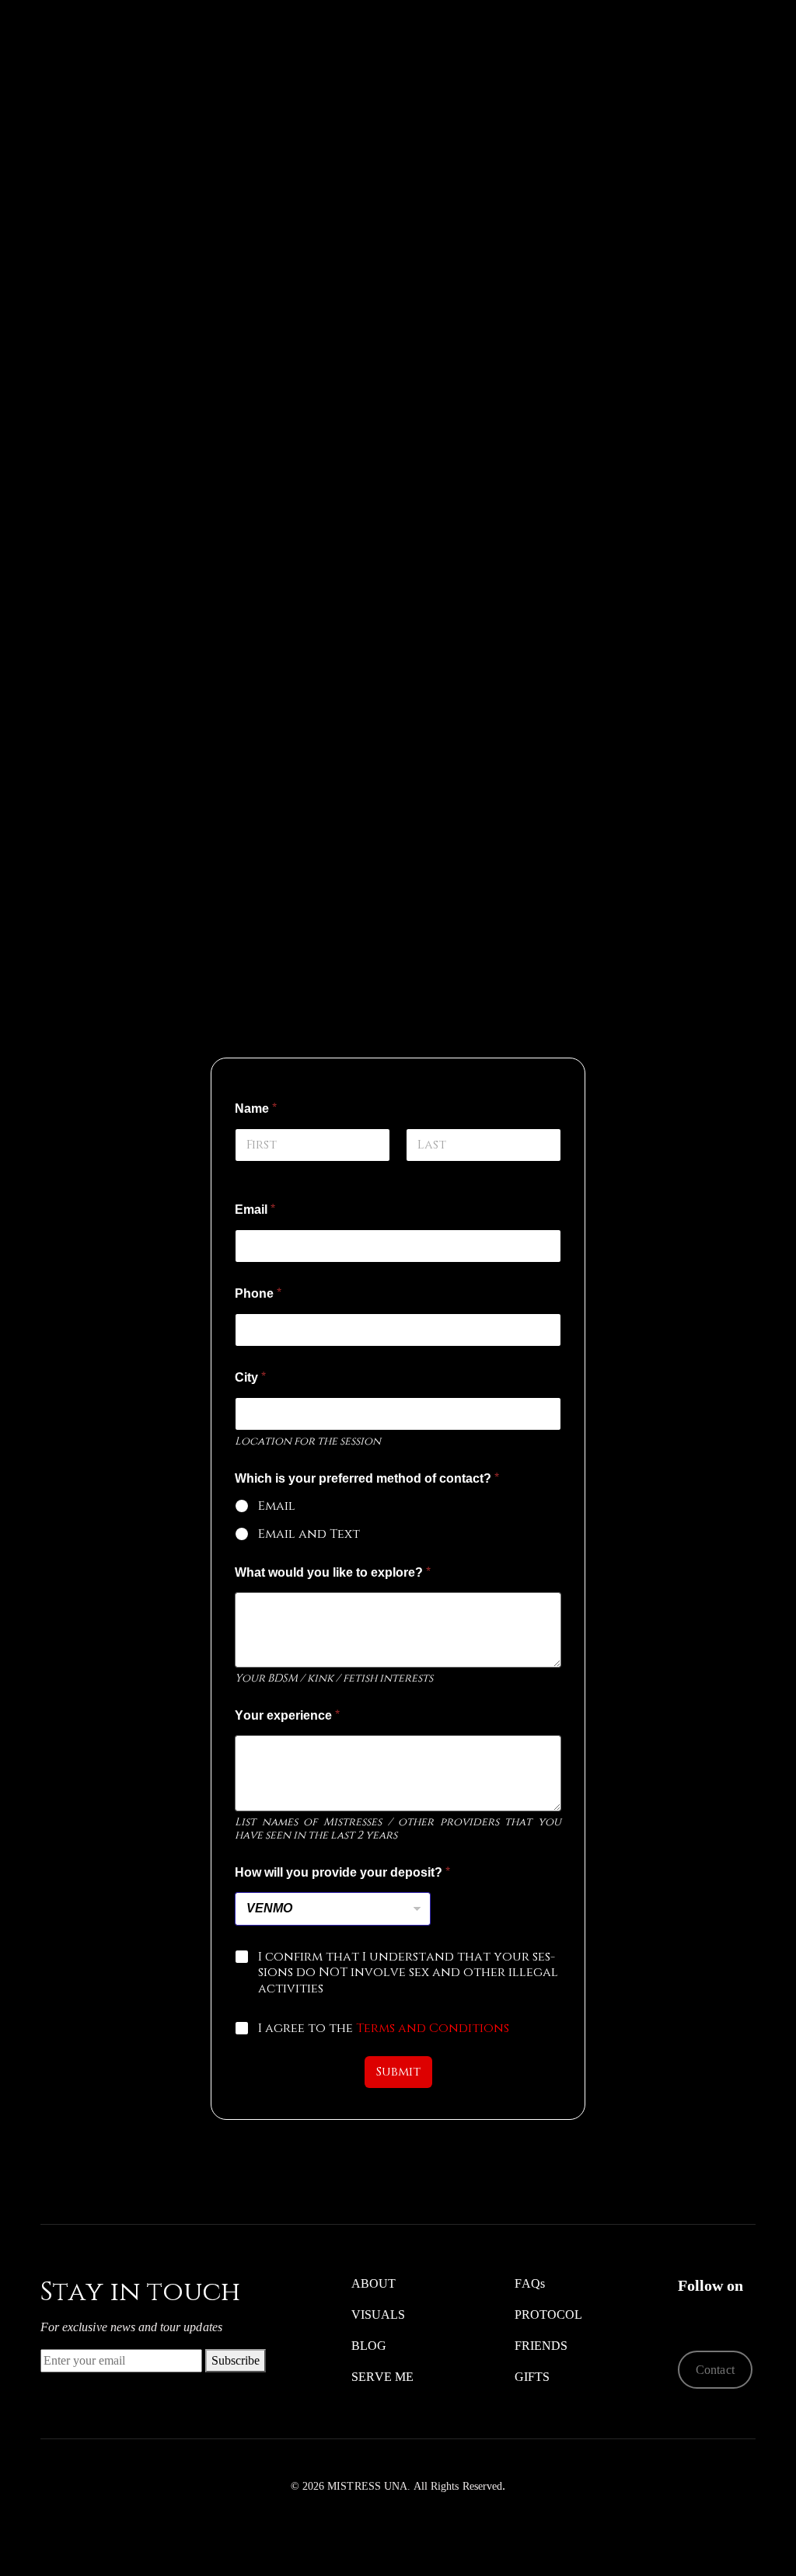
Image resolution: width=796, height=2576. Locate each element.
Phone (258, 1294)
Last (419, 1172)
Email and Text (309, 1534)
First (250, 1172)
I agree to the (384, 2029)
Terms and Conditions (433, 2028)
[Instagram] (712, 2315)
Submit (398, 2072)
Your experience (287, 1716)
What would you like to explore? (333, 1573)
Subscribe (236, 2360)
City (250, 1378)
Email (255, 1210)
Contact (715, 2370)
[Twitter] (688, 2315)
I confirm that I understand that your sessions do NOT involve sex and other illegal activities (408, 1973)
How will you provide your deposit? (342, 1873)
